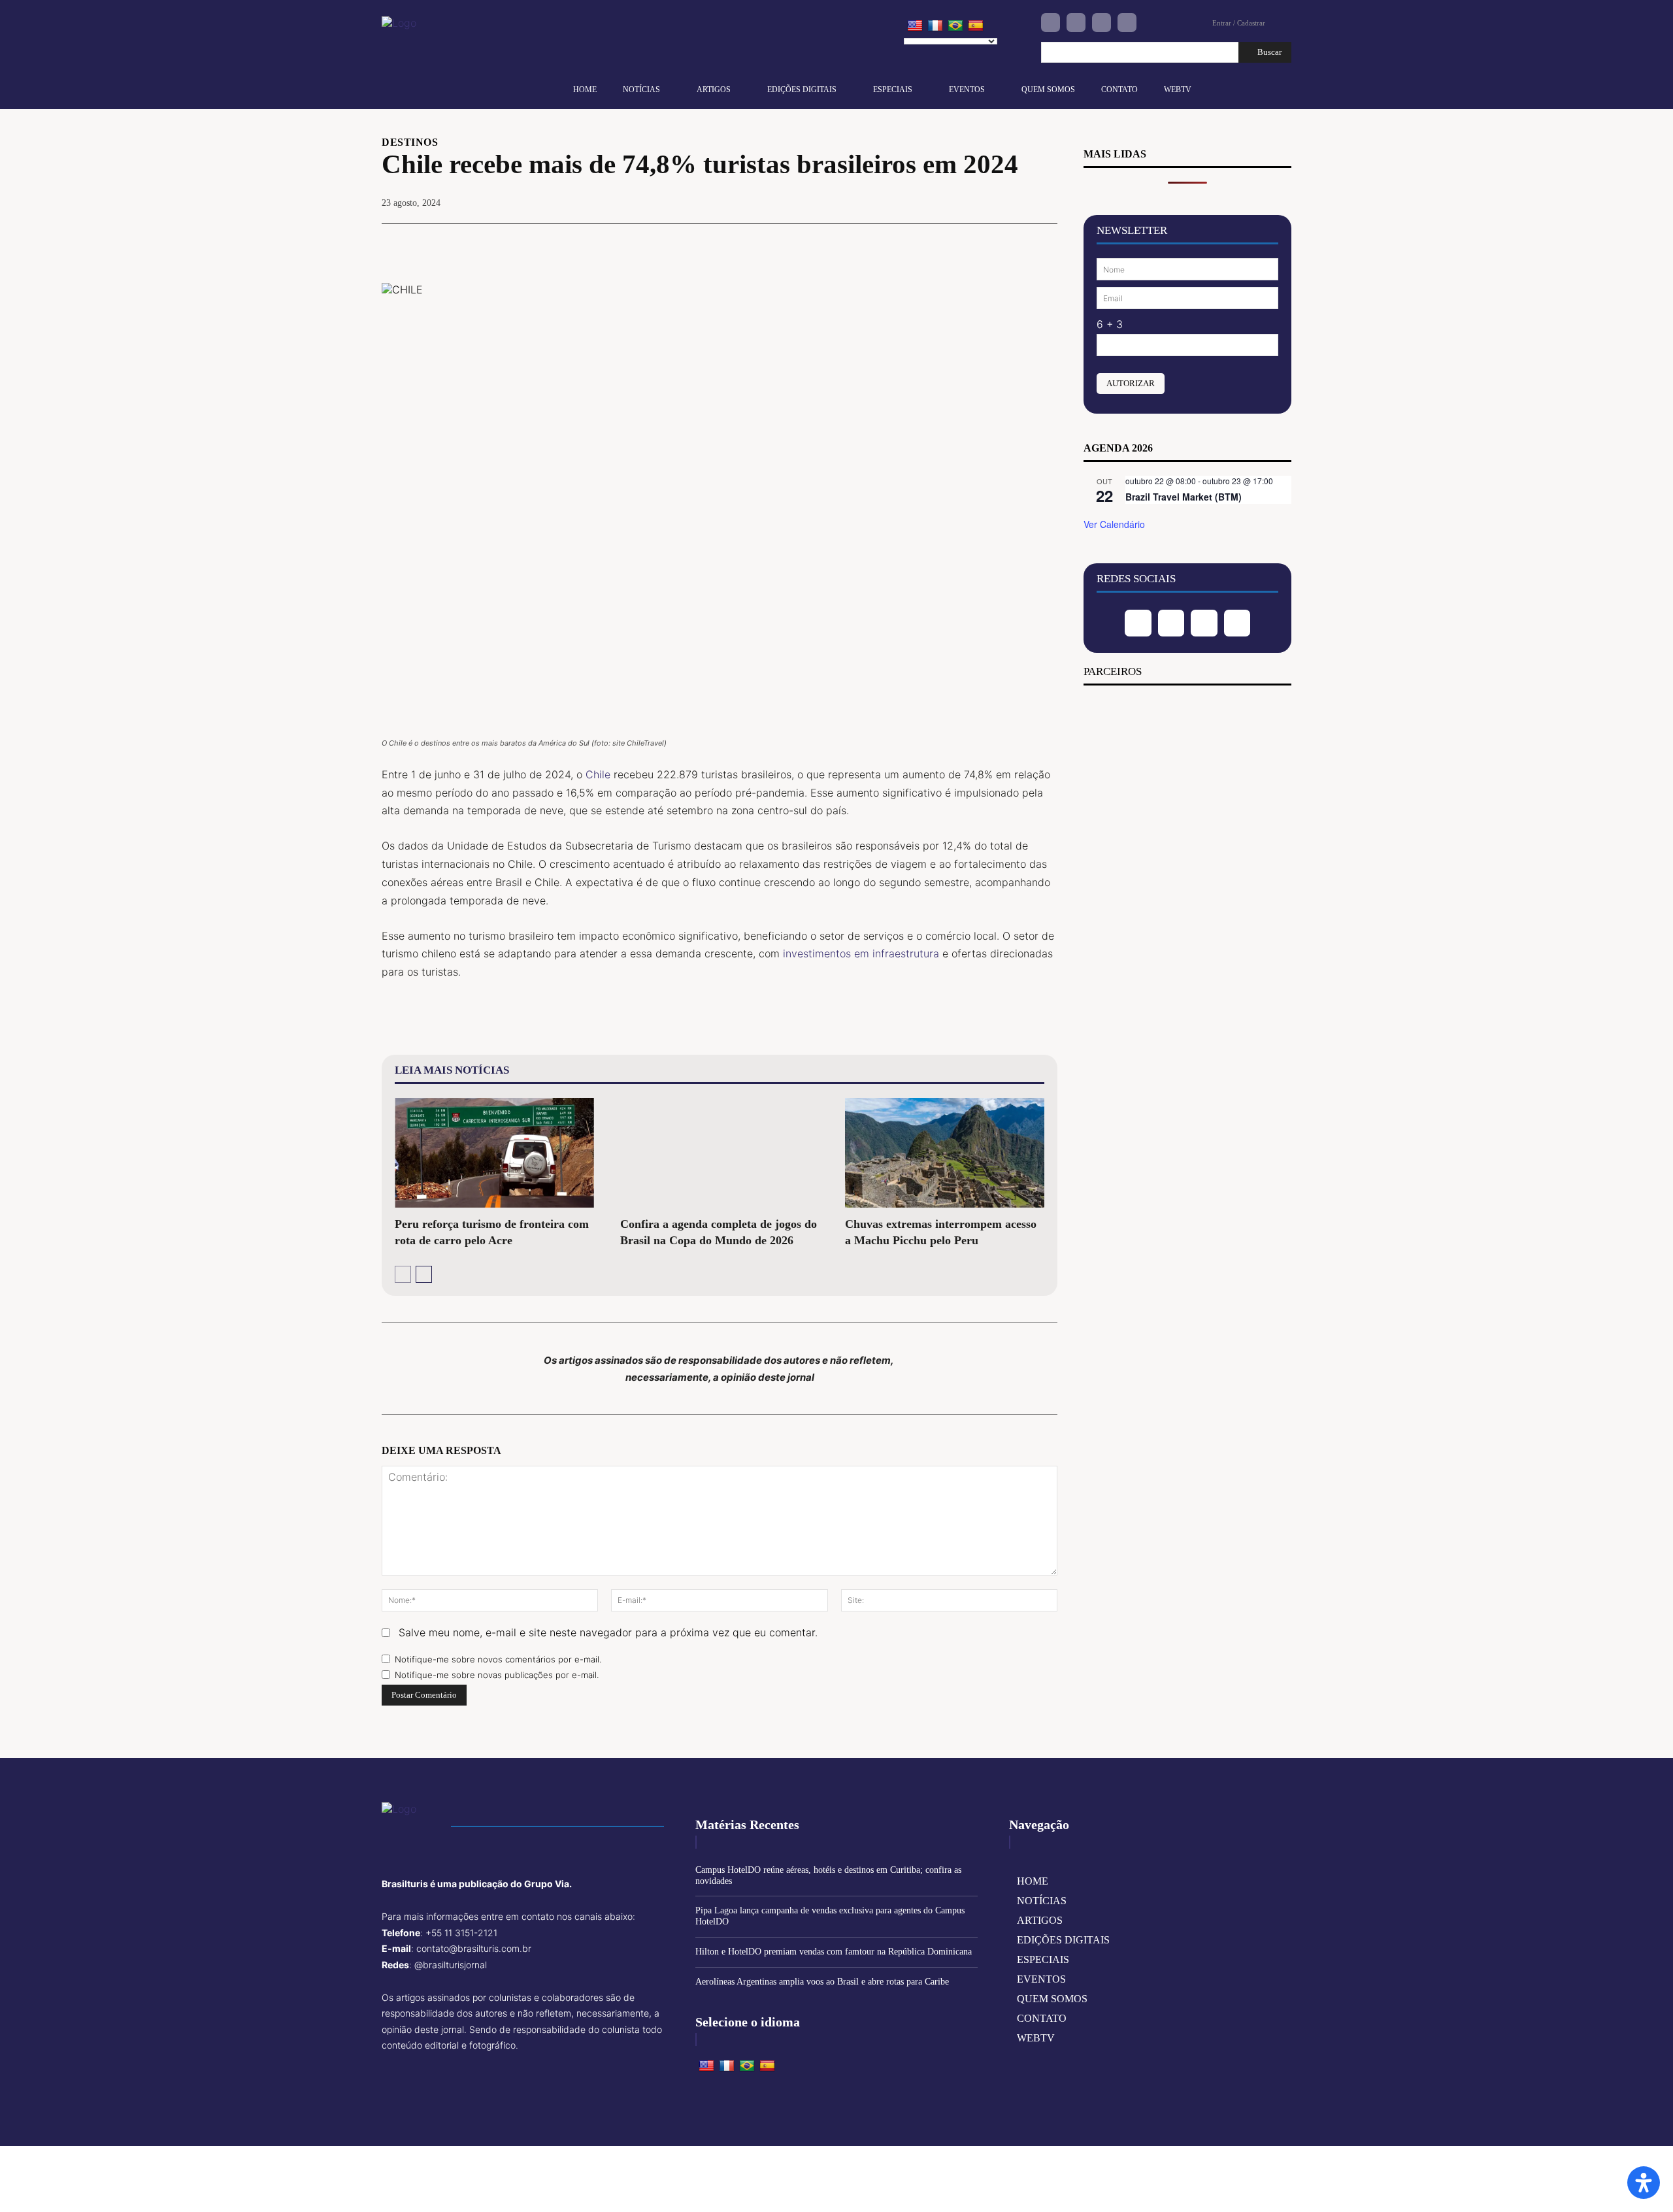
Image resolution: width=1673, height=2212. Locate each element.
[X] (953, 243)
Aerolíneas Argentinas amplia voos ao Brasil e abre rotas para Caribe (822, 1982)
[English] (915, 26)
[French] (935, 26)
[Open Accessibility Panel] (1644, 2183)
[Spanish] (976, 26)
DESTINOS (410, 142)
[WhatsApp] (1013, 243)
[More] (1044, 243)
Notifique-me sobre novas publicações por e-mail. (497, 1675)
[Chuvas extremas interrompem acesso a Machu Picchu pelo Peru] (945, 1153)
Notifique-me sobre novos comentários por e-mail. (498, 1659)
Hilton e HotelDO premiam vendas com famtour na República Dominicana (834, 1952)
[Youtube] (1127, 23)
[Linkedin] (1102, 23)
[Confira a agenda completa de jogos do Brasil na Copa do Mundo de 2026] (720, 1153)
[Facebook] (1051, 23)
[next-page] (424, 1274)
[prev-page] (403, 1274)
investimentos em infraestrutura (861, 953)
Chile (598, 774)
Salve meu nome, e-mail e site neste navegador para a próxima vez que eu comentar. (608, 1632)
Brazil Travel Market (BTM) (1184, 497)
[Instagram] (1076, 23)
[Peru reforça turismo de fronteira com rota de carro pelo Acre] (494, 1153)
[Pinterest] (983, 243)
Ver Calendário (1114, 524)
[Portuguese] (955, 26)
